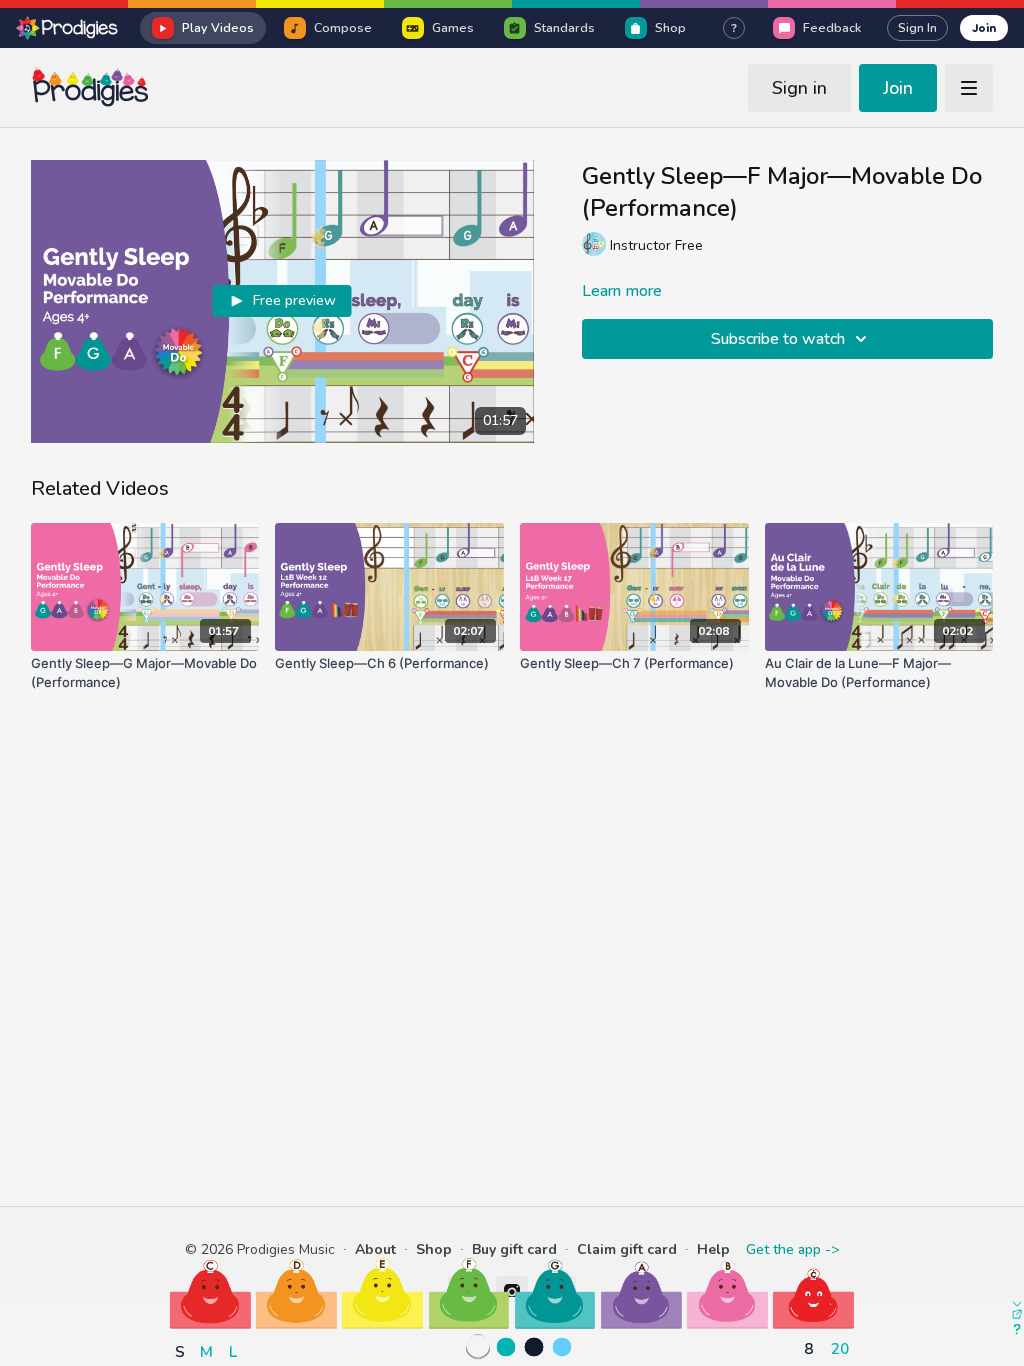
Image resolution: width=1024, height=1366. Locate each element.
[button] (210, 1293)
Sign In (917, 28)
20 (840, 1348)
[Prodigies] (68, 28)
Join (984, 27)
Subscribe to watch (778, 339)
